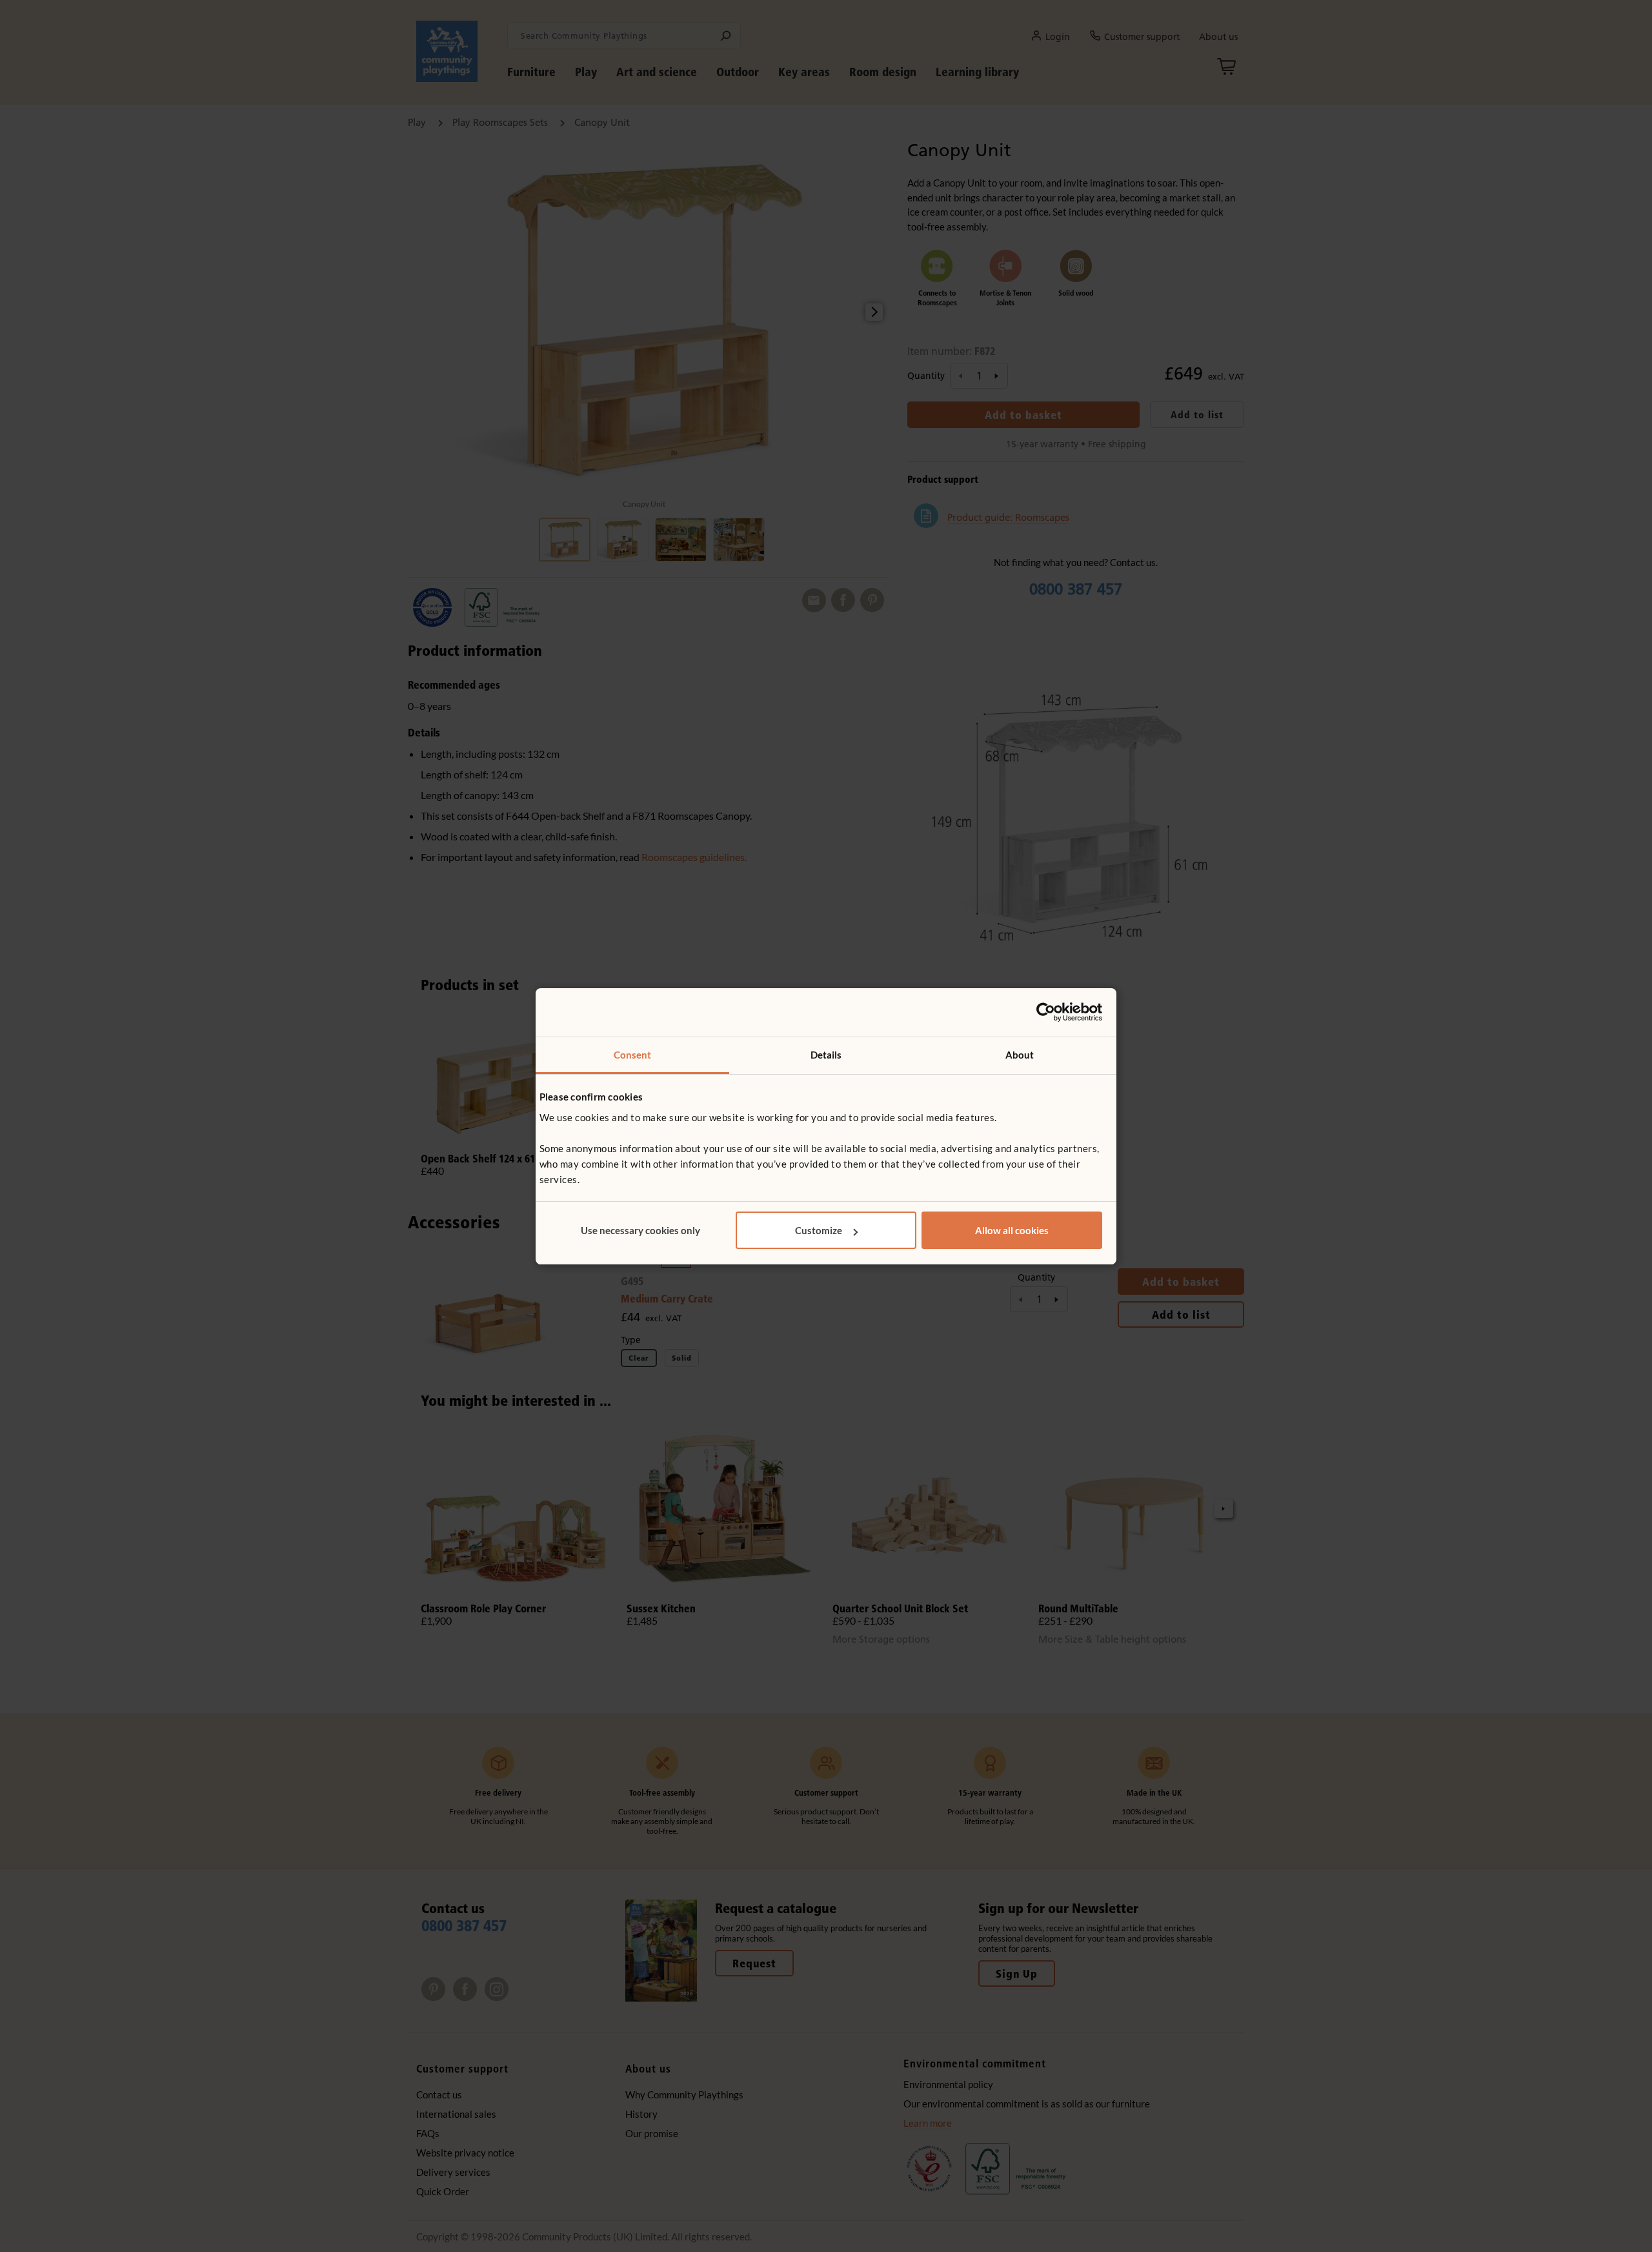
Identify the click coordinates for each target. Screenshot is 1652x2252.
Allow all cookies (1012, 1230)
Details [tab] (826, 1055)
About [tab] (1020, 1055)
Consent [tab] (633, 1055)
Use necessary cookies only (640, 1230)
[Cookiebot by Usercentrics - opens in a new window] (1046, 1012)
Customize (819, 1230)
